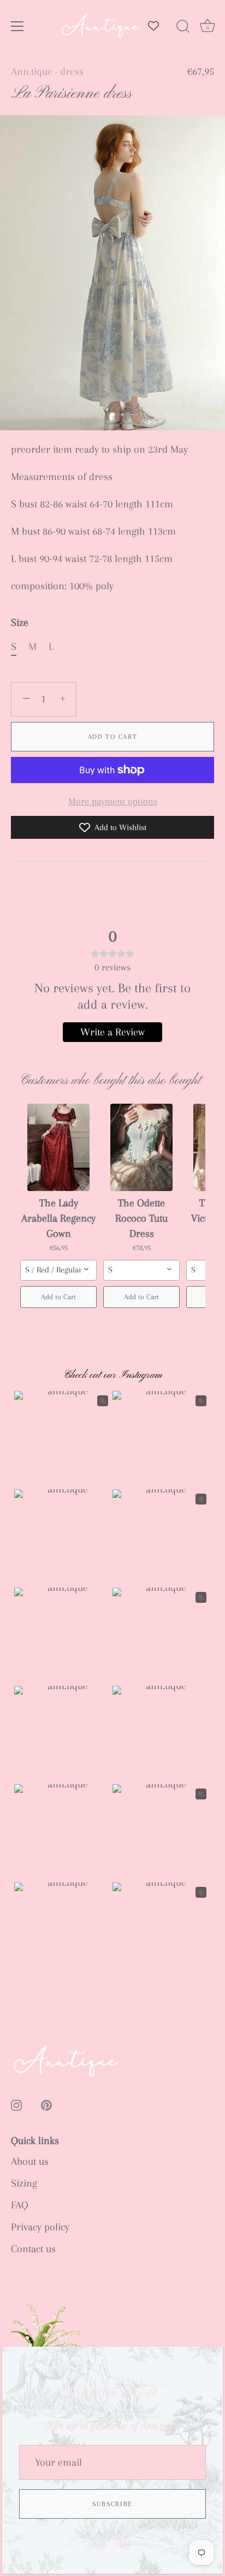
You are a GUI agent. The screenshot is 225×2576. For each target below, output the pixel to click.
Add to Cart (113, 737)
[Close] (209, 2361)
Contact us (33, 2249)
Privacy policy (40, 2227)
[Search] (183, 28)
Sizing (24, 2183)
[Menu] (17, 26)
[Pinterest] (125, 2543)
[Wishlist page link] (153, 26)
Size (20, 623)
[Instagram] (100, 2543)
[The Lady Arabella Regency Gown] (58, 1147)
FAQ (20, 2205)
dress (72, 72)
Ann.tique (32, 72)
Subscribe (112, 2504)
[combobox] (58, 1270)
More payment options (113, 801)
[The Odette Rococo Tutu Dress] (141, 1147)
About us (30, 2162)
